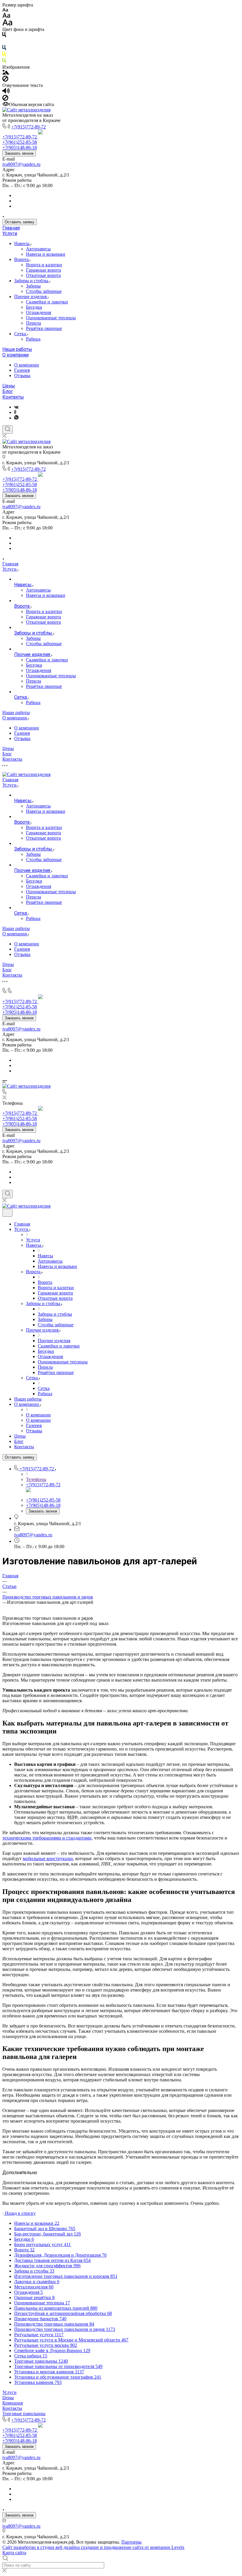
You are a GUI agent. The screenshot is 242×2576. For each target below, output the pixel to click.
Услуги (10, 233)
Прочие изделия (31, 297)
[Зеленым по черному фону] (4, 62)
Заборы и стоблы (32, 281)
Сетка (21, 334)
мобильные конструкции (48, 1858)
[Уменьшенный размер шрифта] (5, 10)
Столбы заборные (44, 291)
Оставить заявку (20, 222)
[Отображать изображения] (6, 73)
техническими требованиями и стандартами (47, 1838)
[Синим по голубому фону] (4, 49)
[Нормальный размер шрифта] (6, 16)
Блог (8, 391)
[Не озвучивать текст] (5, 99)
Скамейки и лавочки (47, 302)
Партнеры (131, 2542)
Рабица (33, 339)
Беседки (34, 307)
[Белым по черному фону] (4, 42)
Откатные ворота (43, 275)
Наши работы (17, 349)
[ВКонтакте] (16, 407)
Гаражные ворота (44, 270)
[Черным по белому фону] (4, 36)
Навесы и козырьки (46, 254)
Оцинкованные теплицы (51, 318)
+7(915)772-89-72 (28, 127)
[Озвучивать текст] (6, 92)
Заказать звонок (19, 153)
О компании (15, 355)
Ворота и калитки (44, 265)
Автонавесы (38, 249)
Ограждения (39, 312)
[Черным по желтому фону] (4, 55)
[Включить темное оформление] (7, 1213)
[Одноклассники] (15, 412)
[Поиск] (8, 430)
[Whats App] (16, 418)
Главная (11, 228)
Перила (33, 323)
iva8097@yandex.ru (21, 164)
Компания (13, 2403)
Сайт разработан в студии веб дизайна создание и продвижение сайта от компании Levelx (93, 2547)
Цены (9, 386)
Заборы (33, 286)
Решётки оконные (44, 328)
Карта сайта (14, 2553)
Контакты (13, 397)
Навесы (22, 243)
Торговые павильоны (24, 2414)
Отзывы (22, 375)
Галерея (22, 370)
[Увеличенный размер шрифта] (7, 24)
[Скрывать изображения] (5, 80)
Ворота (22, 259)
